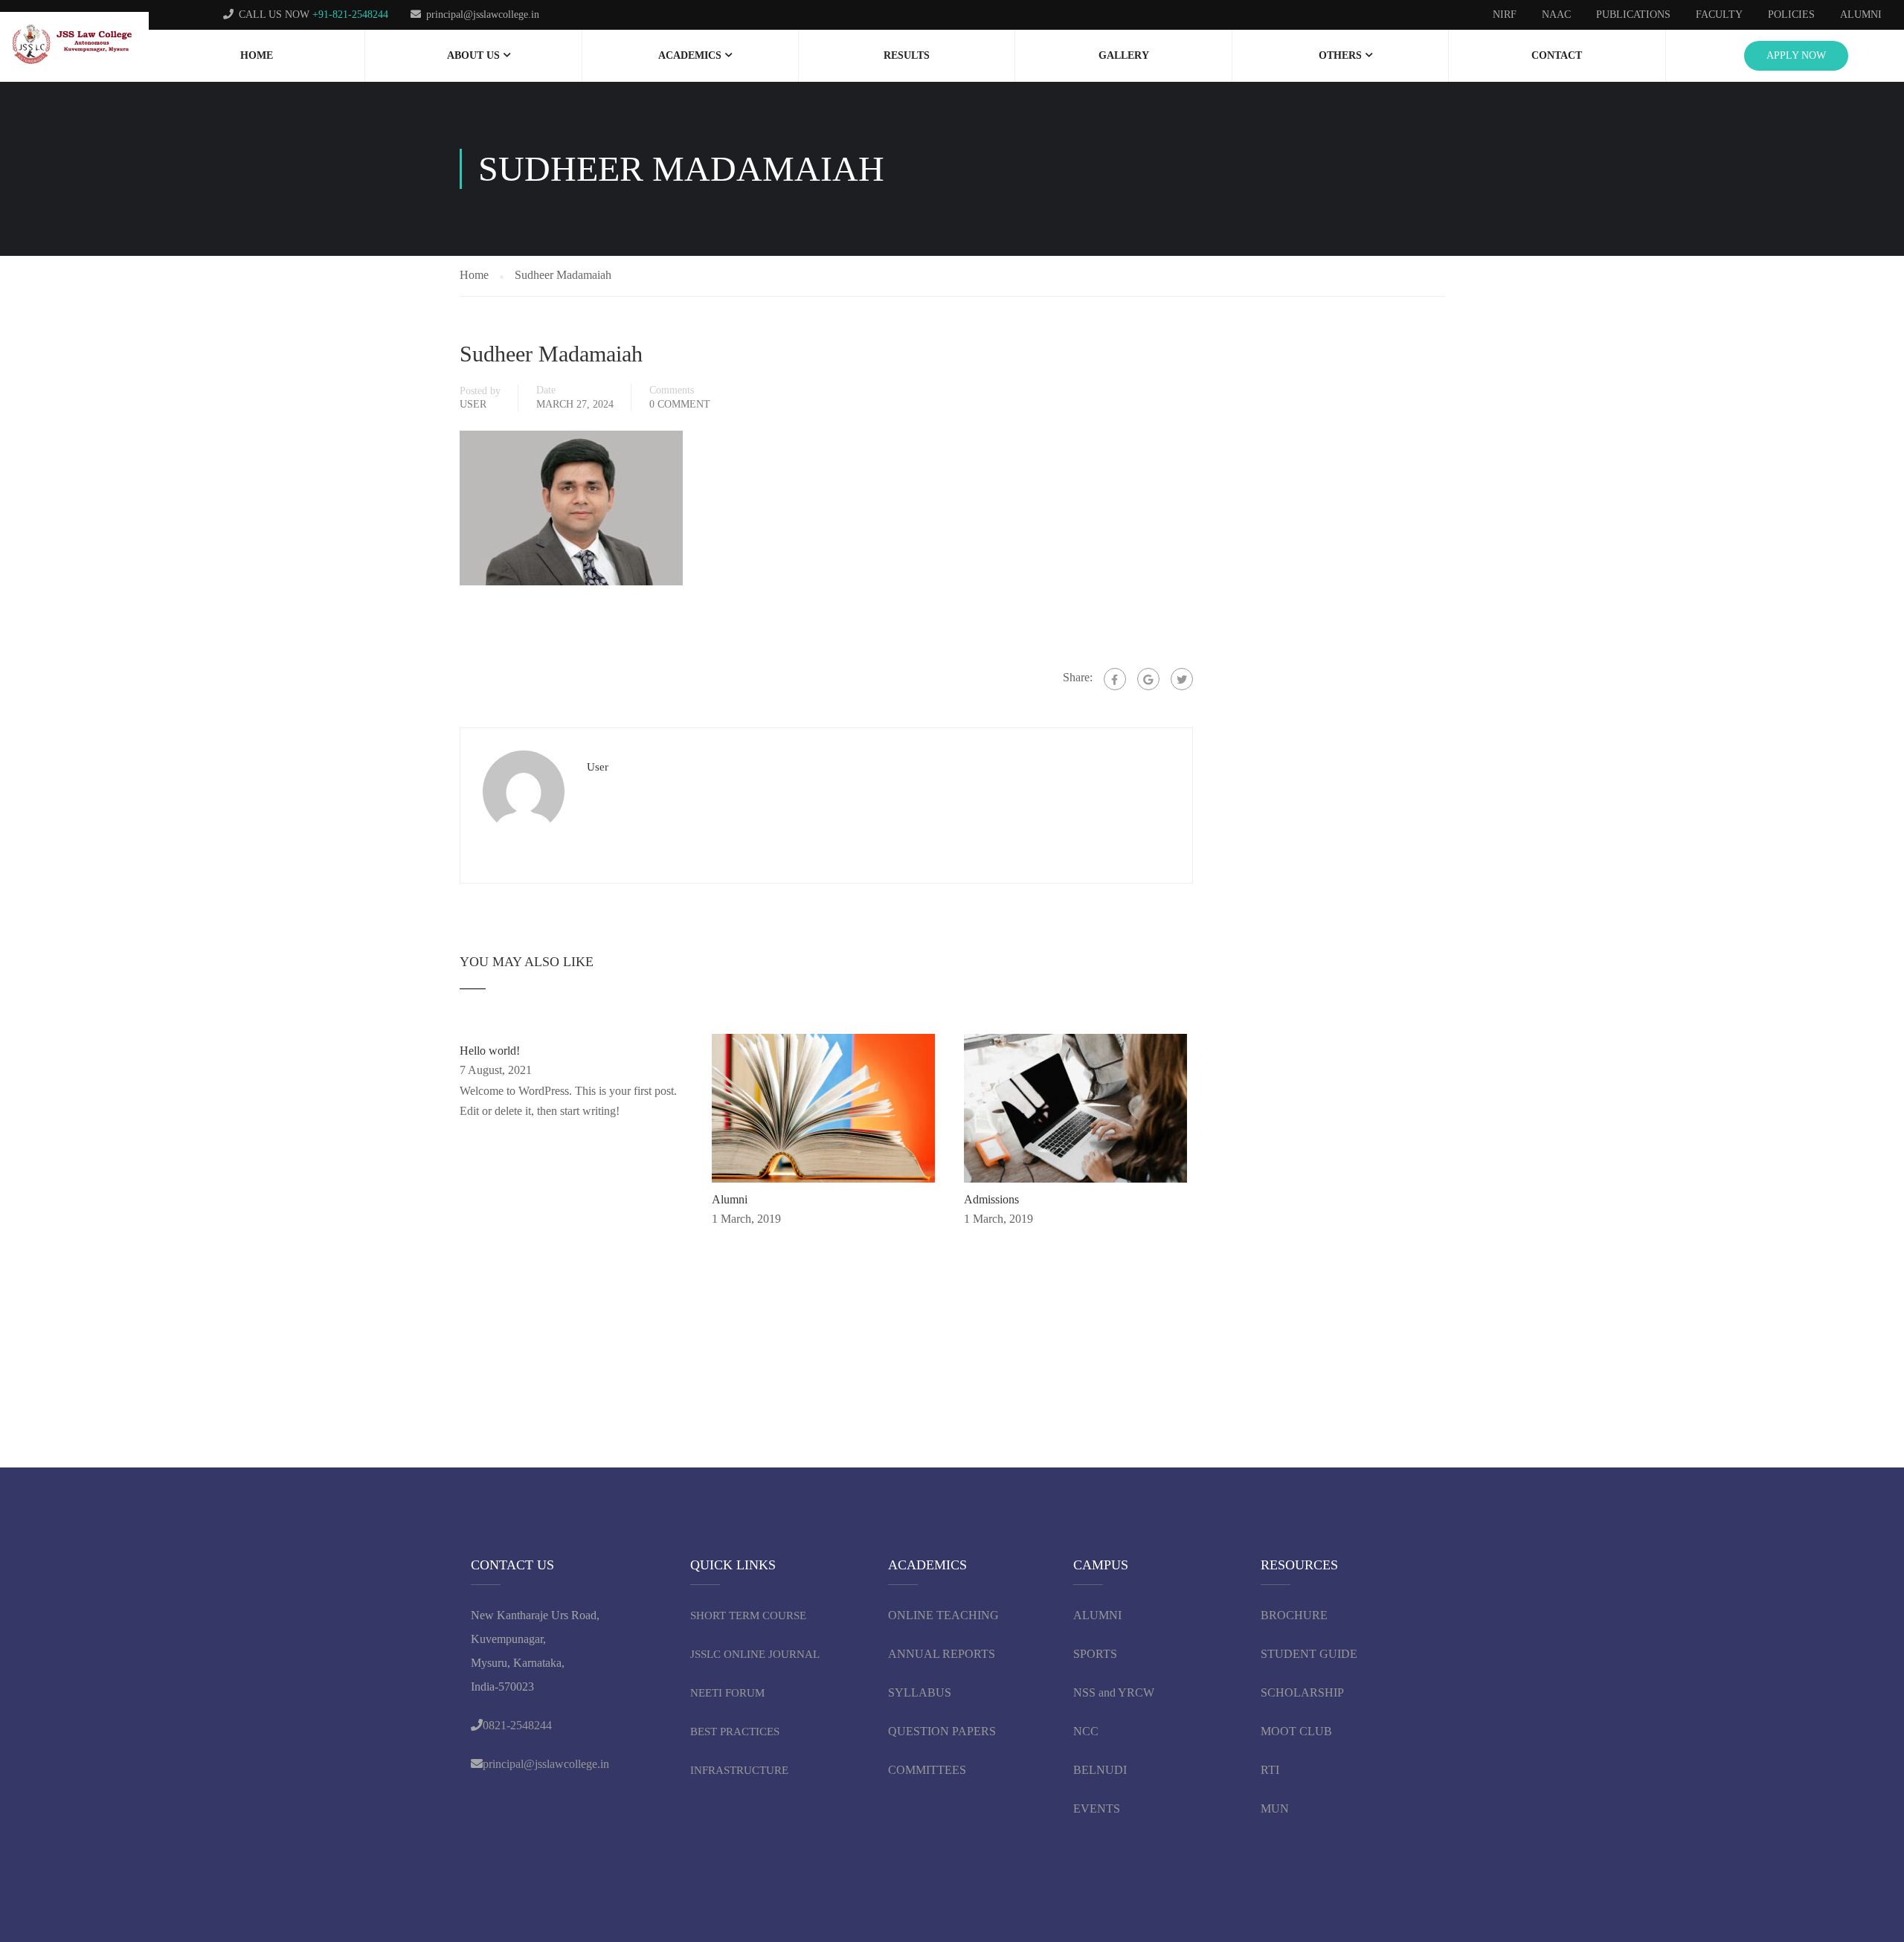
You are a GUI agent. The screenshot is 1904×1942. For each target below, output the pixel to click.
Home (257, 55)
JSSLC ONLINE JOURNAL (755, 1654)
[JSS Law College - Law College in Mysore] (74, 45)
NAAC (1556, 15)
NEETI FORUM (727, 1693)
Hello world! (490, 1051)
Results (907, 55)
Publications (1633, 15)
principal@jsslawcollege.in (483, 15)
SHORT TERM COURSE (748, 1615)
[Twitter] (1182, 679)
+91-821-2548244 (350, 15)
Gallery (1124, 55)
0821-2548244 (517, 1725)
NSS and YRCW (1114, 1692)
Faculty (1719, 15)
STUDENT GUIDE (1309, 1654)
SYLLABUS (920, 1692)
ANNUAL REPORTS (942, 1654)
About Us (473, 55)
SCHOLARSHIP (1302, 1692)
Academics (690, 55)
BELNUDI (1100, 1770)
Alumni (1861, 15)
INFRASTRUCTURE (739, 1770)
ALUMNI (1097, 1615)
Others (1340, 55)
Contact (1557, 55)
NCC (1086, 1731)
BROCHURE (1294, 1615)
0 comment (680, 404)
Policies (1791, 15)
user (473, 404)
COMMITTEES (929, 1770)
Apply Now (1796, 55)
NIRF (1505, 15)
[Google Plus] (1148, 679)
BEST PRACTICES (735, 1732)
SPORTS (1095, 1654)
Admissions (991, 1199)
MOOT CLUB (1296, 1731)
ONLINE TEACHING (945, 1615)
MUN (1275, 1808)
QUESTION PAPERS (942, 1731)
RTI (1270, 1770)
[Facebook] (1115, 679)
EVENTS (1097, 1808)
